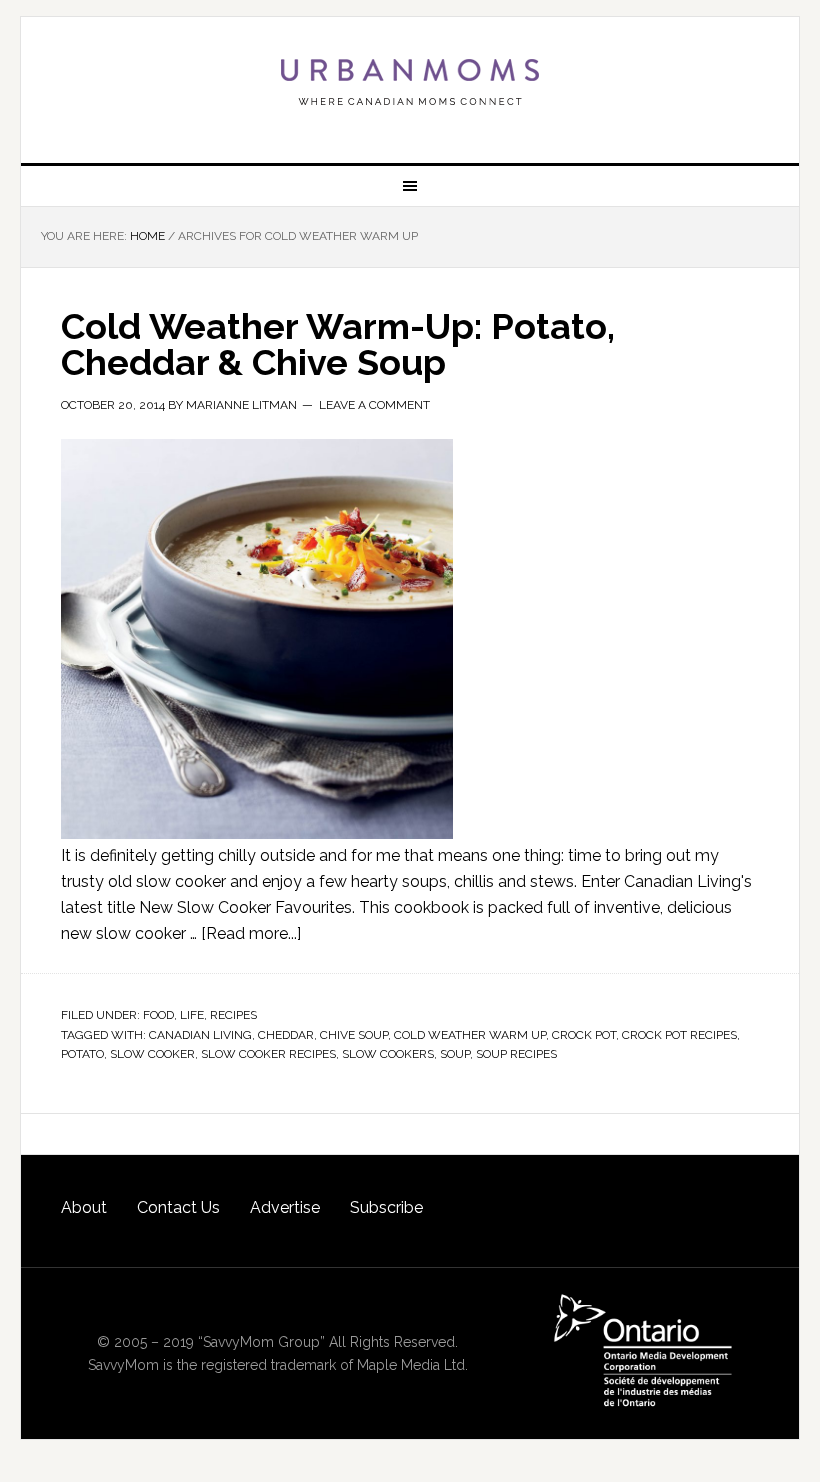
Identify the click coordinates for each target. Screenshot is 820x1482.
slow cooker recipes (268, 1054)
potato (82, 1054)
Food (158, 1015)
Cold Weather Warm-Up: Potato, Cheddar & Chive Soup (338, 344)
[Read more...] (251, 933)
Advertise (285, 1207)
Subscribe (386, 1207)
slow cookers (388, 1054)
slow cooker (152, 1054)
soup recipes (516, 1054)
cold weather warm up (470, 1035)
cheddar (286, 1035)
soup (455, 1054)
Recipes (233, 1015)
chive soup (354, 1035)
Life (192, 1015)
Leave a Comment (374, 405)
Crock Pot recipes (679, 1035)
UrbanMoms (410, 82)
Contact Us (178, 1207)
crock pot (584, 1035)
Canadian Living (200, 1035)
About (84, 1207)
